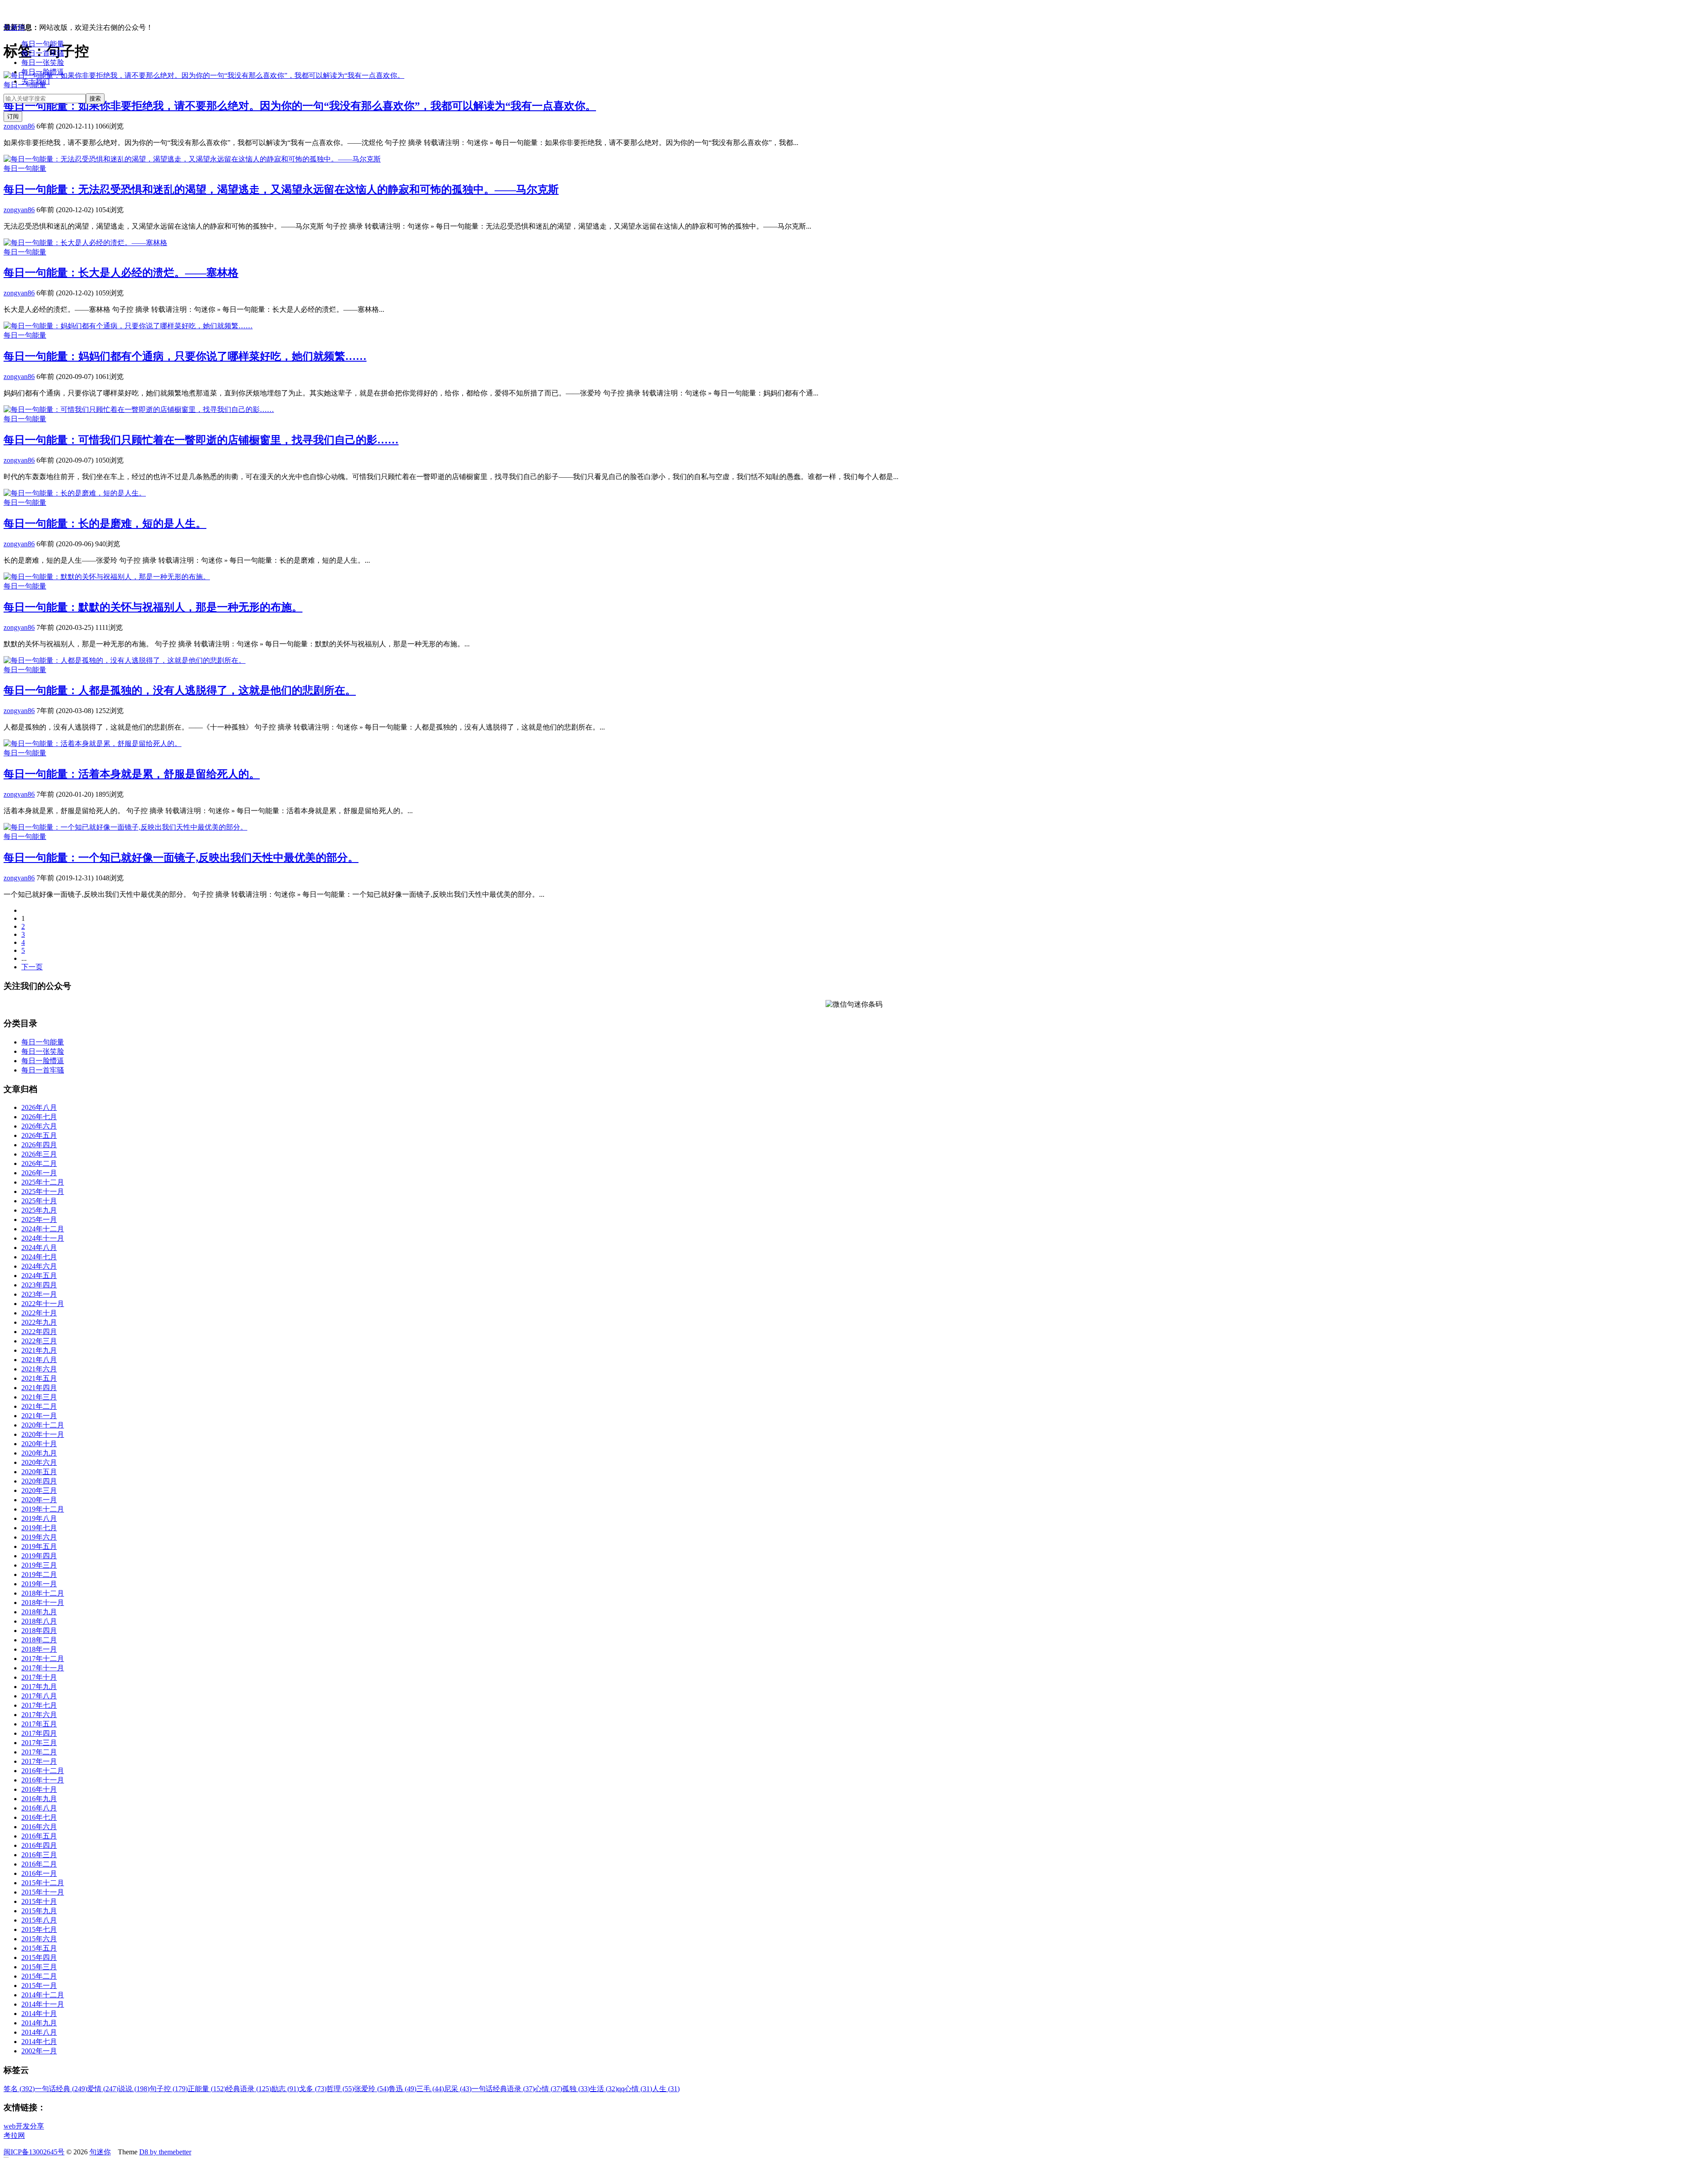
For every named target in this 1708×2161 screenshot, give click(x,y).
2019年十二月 (43, 1509)
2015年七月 (39, 1929)
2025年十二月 (43, 1182)
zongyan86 (19, 126)
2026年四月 (39, 1145)
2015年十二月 (43, 1883)
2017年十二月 (43, 1659)
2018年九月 (39, 1612)
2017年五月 (39, 1724)
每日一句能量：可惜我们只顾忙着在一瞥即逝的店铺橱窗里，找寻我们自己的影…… (201, 440)
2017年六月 (39, 1715)
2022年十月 (39, 1313)
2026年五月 (39, 1135)
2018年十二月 (43, 1593)
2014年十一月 (43, 2004)
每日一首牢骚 (43, 53)
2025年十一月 (43, 1191)
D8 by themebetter (165, 2152)
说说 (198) (134, 2089)
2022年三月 (39, 1341)
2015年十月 (39, 1901)
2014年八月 (39, 2032)
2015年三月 (39, 1967)
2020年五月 (39, 1472)
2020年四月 (39, 1481)
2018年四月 (39, 1631)
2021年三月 (39, 1397)
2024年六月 (39, 1266)
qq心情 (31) (635, 2089)
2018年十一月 (43, 1603)
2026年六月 (39, 1126)
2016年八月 (39, 1808)
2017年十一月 (43, 1668)
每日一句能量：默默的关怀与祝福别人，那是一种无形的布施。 (153, 607)
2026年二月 (39, 1163)
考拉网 (14, 2135)
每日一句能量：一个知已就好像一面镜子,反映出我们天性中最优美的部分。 (181, 858)
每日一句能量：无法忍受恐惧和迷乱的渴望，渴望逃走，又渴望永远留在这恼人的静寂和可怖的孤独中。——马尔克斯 (281, 189)
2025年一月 (39, 1220)
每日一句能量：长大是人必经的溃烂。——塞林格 (121, 273)
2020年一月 (39, 1500)
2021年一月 (39, 1416)
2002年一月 (39, 2051)
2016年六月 (39, 1827)
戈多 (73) (313, 2089)
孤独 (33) (576, 2089)
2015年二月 (39, 1976)
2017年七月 (39, 1705)
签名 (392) (19, 2089)
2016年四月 (39, 1845)
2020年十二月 (43, 1425)
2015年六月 (39, 1939)
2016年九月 (39, 1799)
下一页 (32, 967)
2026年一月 (39, 1173)
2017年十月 (39, 1677)
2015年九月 (39, 1911)
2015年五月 (39, 1948)
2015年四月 (39, 1957)
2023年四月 (39, 1285)
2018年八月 (39, 1621)
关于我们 (36, 81)
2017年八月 (39, 1696)
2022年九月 (39, 1322)
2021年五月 (39, 1378)
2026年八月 (39, 1107)
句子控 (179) (169, 2089)
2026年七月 (39, 1117)
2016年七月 (39, 1817)
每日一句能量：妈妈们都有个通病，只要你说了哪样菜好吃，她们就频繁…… (185, 356)
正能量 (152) (207, 2089)
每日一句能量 (43, 44)
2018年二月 (39, 1640)
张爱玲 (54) (371, 2089)
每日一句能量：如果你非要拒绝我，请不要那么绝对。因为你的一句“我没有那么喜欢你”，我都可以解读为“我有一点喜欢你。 (300, 106)
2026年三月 (39, 1154)
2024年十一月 (43, 1238)
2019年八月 (39, 1518)
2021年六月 (39, 1369)
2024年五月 (39, 1276)
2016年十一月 (43, 1780)
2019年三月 (39, 1565)
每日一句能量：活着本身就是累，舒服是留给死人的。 (132, 774)
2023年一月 (39, 1294)
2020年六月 (39, 1462)
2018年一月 (39, 1649)
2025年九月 (39, 1210)
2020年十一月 (43, 1434)
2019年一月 (39, 1584)
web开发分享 (24, 2126)
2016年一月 (39, 1873)
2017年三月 (39, 1743)
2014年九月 (39, 2023)
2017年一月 (39, 1761)
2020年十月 (39, 1444)
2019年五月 (39, 1546)
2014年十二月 (43, 1995)
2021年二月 (39, 1406)
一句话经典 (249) (61, 2089)
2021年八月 (39, 1360)
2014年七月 (39, 2042)
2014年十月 (39, 2014)
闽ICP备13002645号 (34, 2152)
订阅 (13, 116)
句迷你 (14, 27)
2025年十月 (39, 1201)
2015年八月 (39, 1920)
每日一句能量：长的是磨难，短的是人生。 (105, 524)
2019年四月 (39, 1556)
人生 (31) (666, 2089)
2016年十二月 (43, 1771)
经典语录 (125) (249, 2089)
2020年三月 (39, 1490)
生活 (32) (604, 2089)
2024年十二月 (43, 1229)
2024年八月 (39, 1248)
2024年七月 (39, 1257)
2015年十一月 (43, 1892)
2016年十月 (39, 1789)
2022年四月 (39, 1332)
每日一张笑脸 (43, 62)
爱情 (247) (103, 2089)
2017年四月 (39, 1733)
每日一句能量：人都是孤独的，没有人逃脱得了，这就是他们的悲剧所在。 (180, 690)
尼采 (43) (458, 2089)
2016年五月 (39, 1836)
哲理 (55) (340, 2089)
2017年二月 (39, 1752)
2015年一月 (39, 1986)
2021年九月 (39, 1350)
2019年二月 (39, 1574)
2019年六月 (39, 1537)
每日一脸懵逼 (43, 72)
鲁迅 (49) (403, 2089)
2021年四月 (39, 1388)
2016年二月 (39, 1864)
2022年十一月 (43, 1304)
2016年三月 (39, 1855)
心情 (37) (548, 2089)
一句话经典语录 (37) (503, 2089)
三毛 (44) (430, 2089)
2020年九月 (39, 1453)
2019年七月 (39, 1528)
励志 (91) (285, 2089)
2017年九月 (39, 1687)
